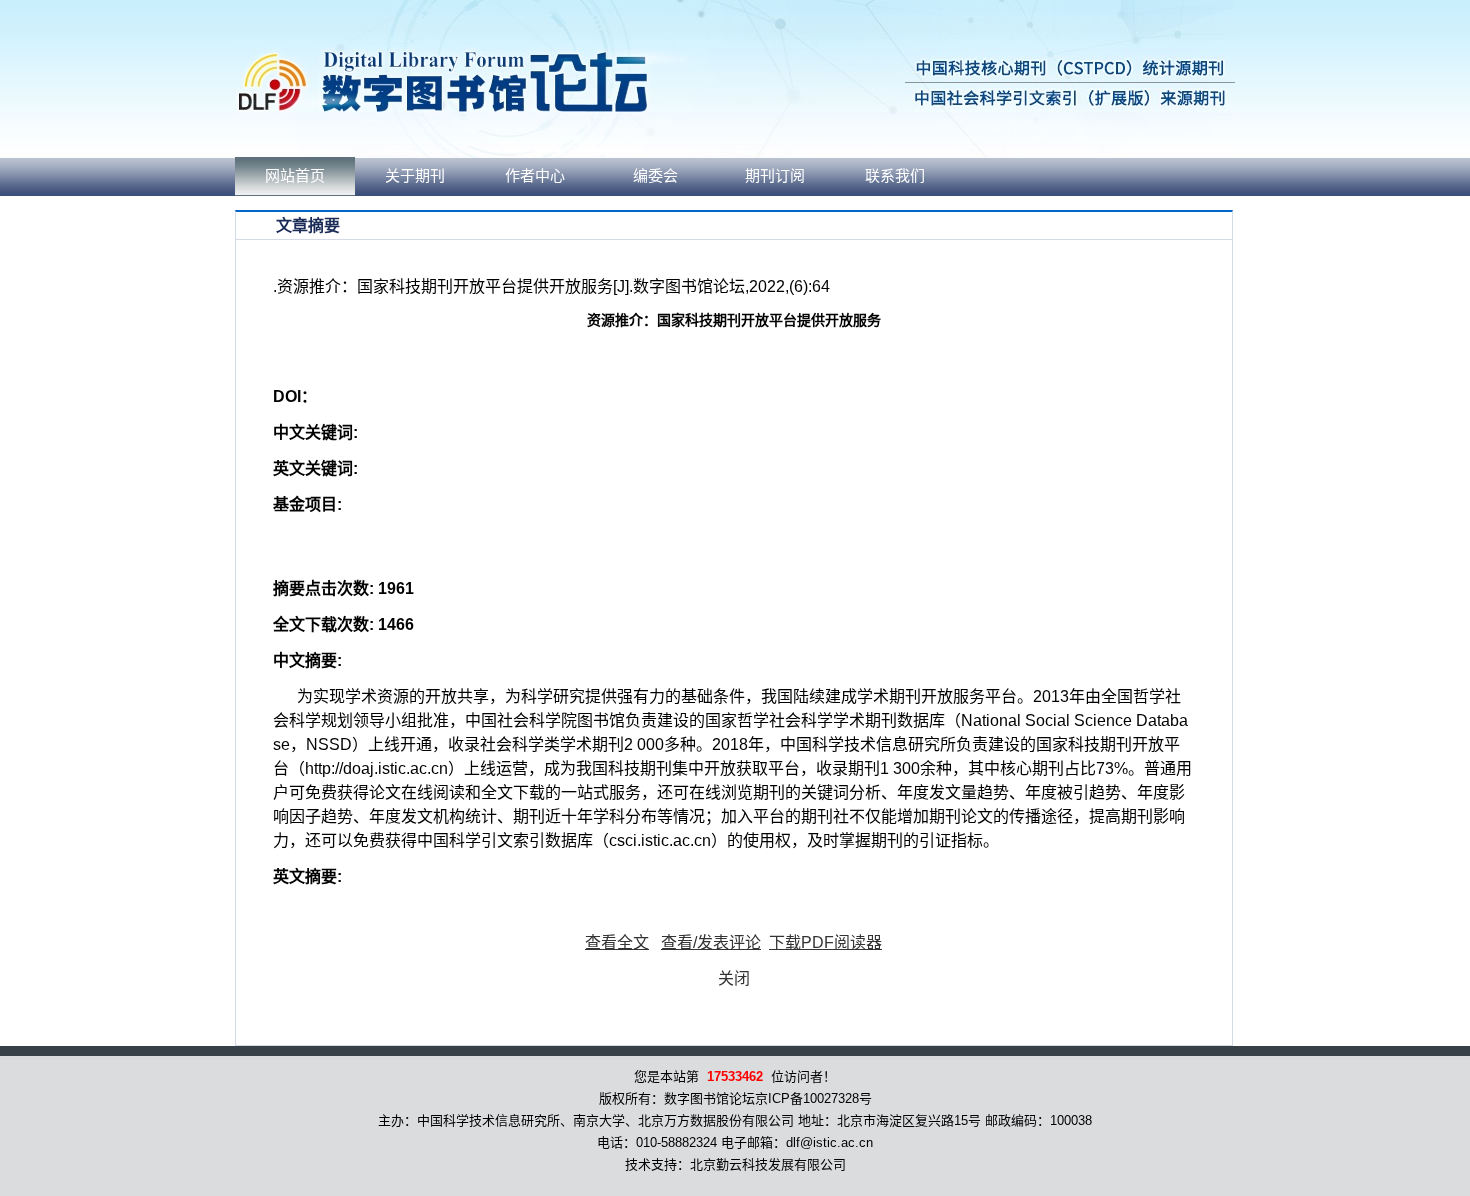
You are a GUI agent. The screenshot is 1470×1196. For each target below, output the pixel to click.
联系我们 (895, 176)
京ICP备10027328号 (813, 1098)
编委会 (655, 176)
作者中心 (535, 176)
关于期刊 (415, 176)
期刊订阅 (775, 176)
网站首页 (295, 176)
